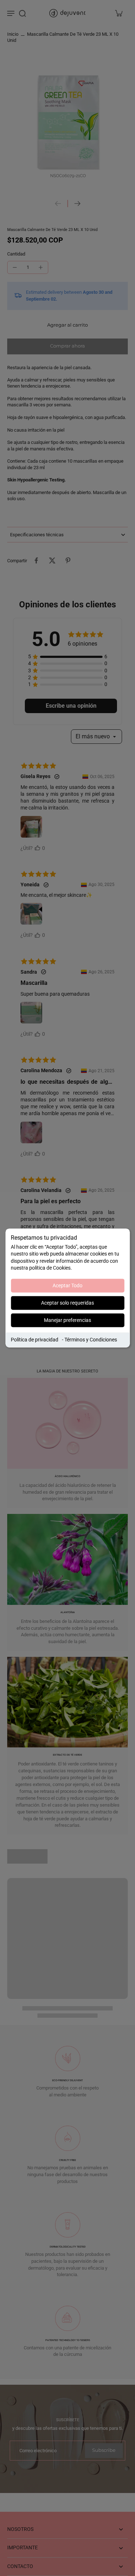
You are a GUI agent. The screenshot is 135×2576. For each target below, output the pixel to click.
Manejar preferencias (67, 1320)
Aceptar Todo (67, 1285)
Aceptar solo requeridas (67, 1303)
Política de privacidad (35, 1340)
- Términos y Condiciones (89, 1340)
